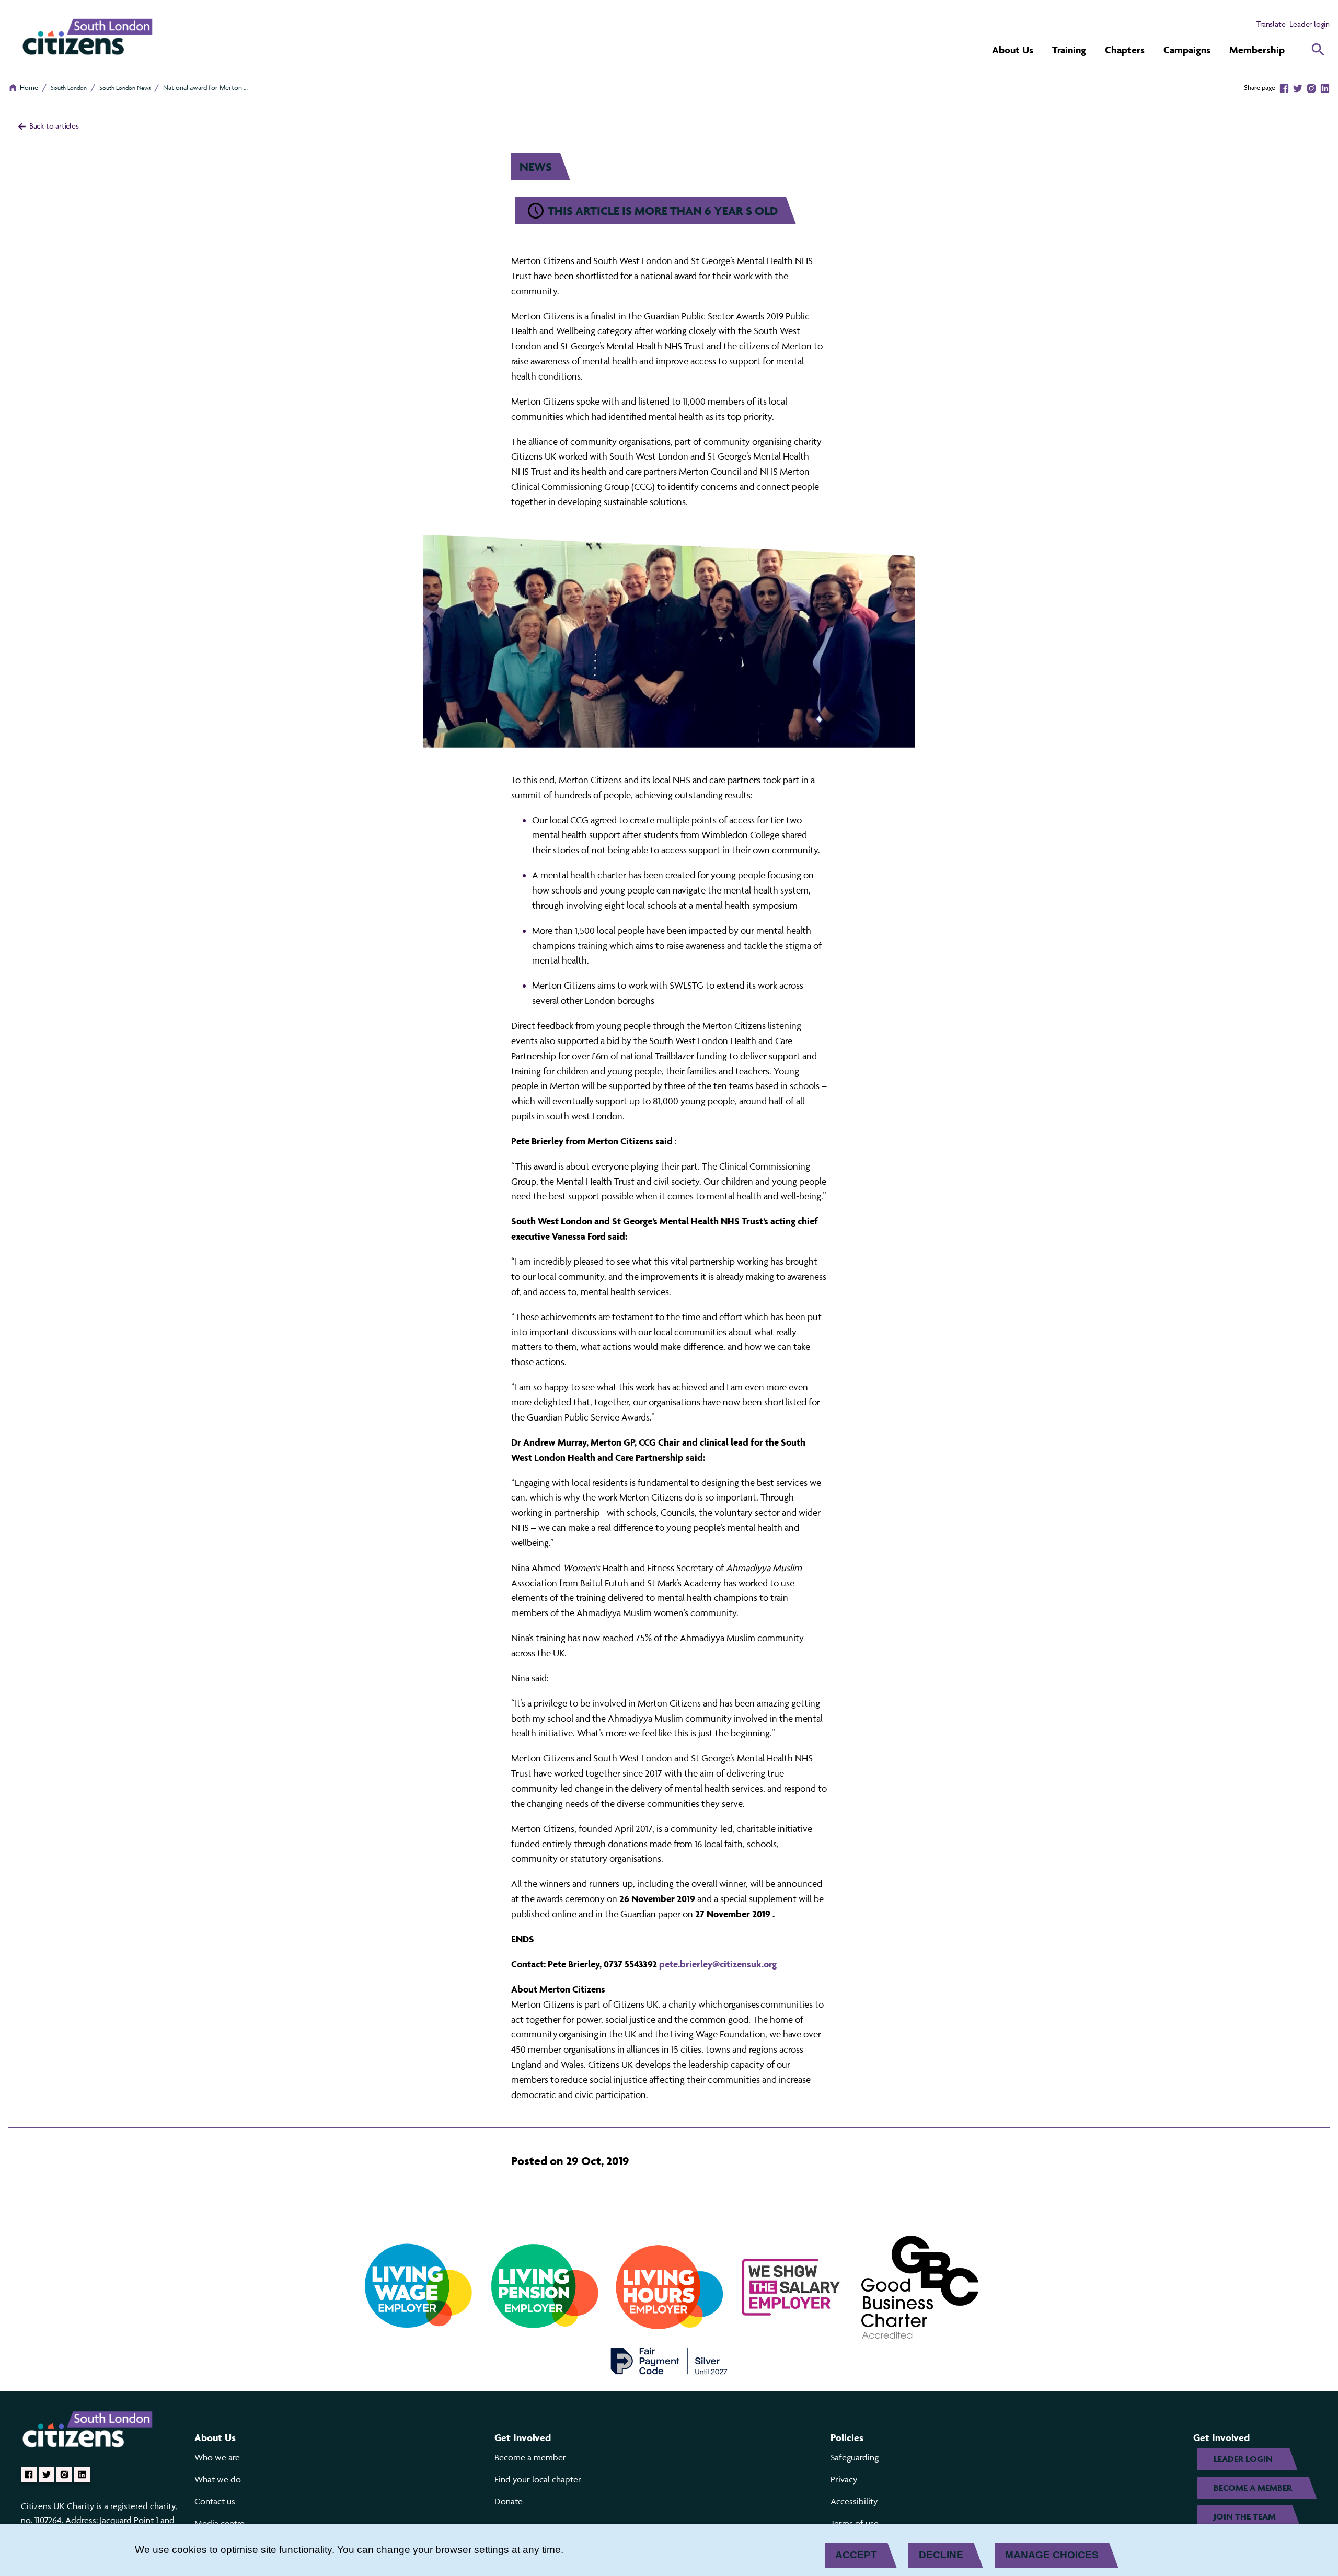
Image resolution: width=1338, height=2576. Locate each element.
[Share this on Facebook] (1284, 87)
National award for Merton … (205, 87)
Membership (1257, 50)
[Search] (1318, 50)
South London (69, 88)
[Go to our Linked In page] (82, 2475)
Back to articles (53, 126)
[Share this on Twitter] (1298, 87)
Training (1069, 50)
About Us (1013, 50)
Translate (1271, 24)
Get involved (523, 2437)
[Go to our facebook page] (29, 2475)
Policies (847, 2437)
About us (215, 2437)
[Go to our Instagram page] (64, 2475)
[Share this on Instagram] (1311, 87)
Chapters (1125, 50)
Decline (941, 2555)
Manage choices (1052, 2555)
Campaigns (1187, 50)
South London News (125, 88)
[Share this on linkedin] (1325, 87)
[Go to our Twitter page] (47, 2475)
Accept (856, 2555)
